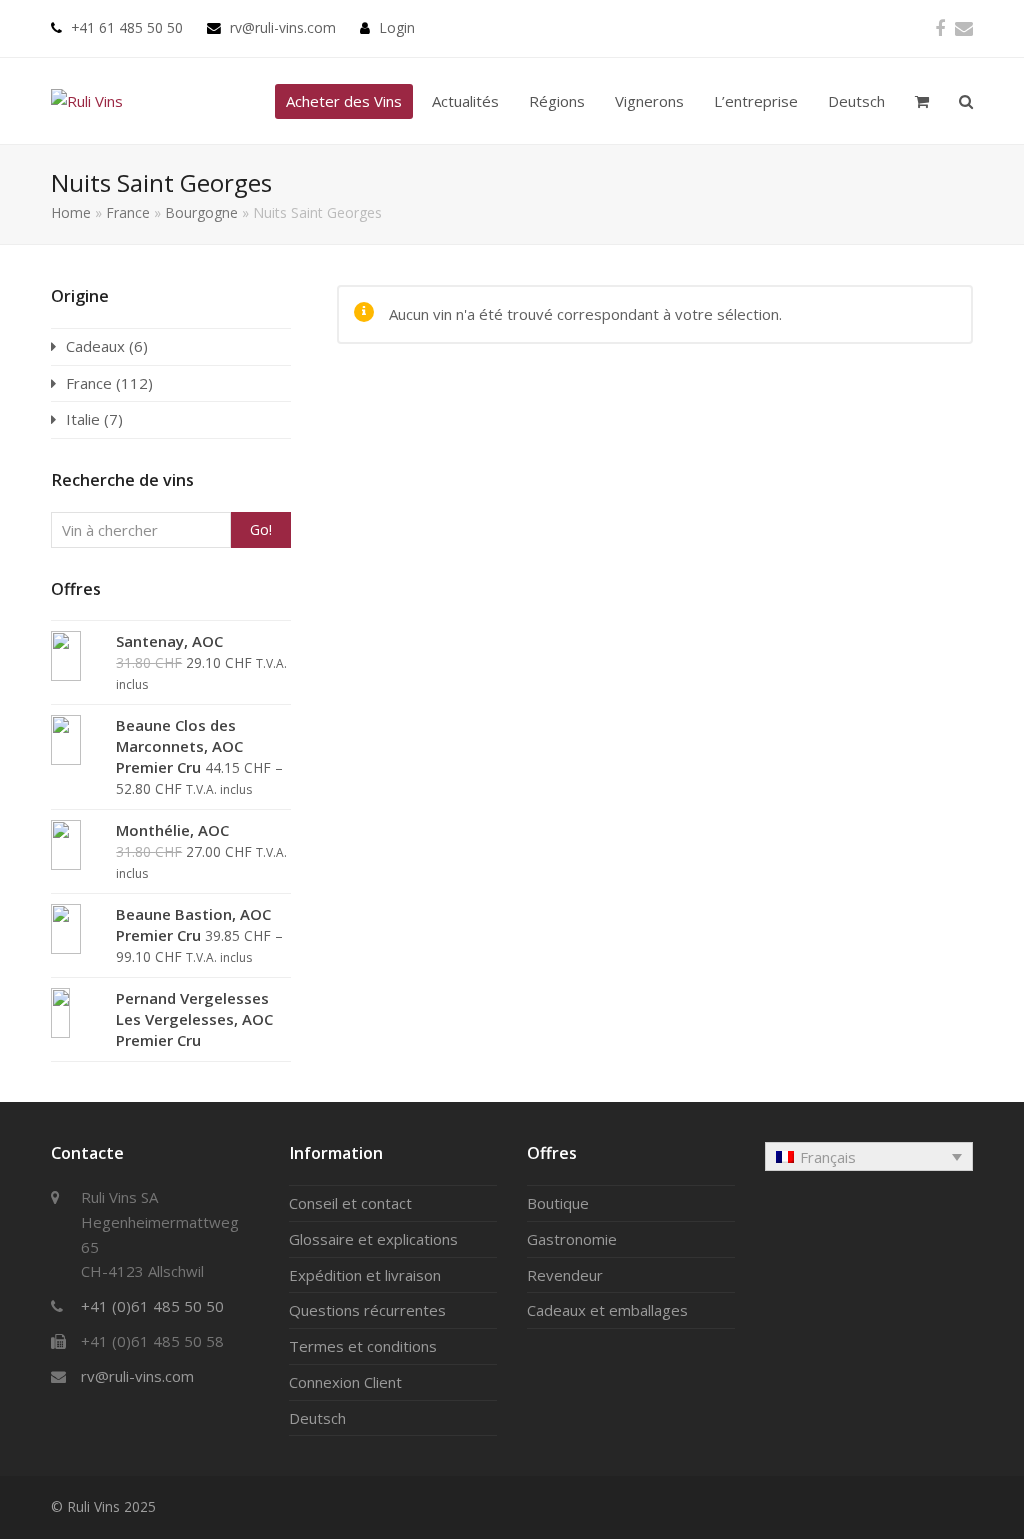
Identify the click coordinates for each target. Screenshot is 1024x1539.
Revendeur (565, 1275)
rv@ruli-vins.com (283, 27)
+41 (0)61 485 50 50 (152, 1306)
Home (71, 212)
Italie (83, 419)
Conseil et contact (350, 1203)
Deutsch (317, 1418)
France (128, 212)
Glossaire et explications (373, 1239)
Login (397, 27)
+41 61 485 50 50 (127, 27)
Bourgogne (201, 212)
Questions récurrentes (367, 1310)
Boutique (558, 1203)
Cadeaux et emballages (607, 1310)
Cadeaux (95, 346)
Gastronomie (572, 1239)
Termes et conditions (363, 1346)
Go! (261, 529)
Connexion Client (345, 1382)
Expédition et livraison (365, 1275)
